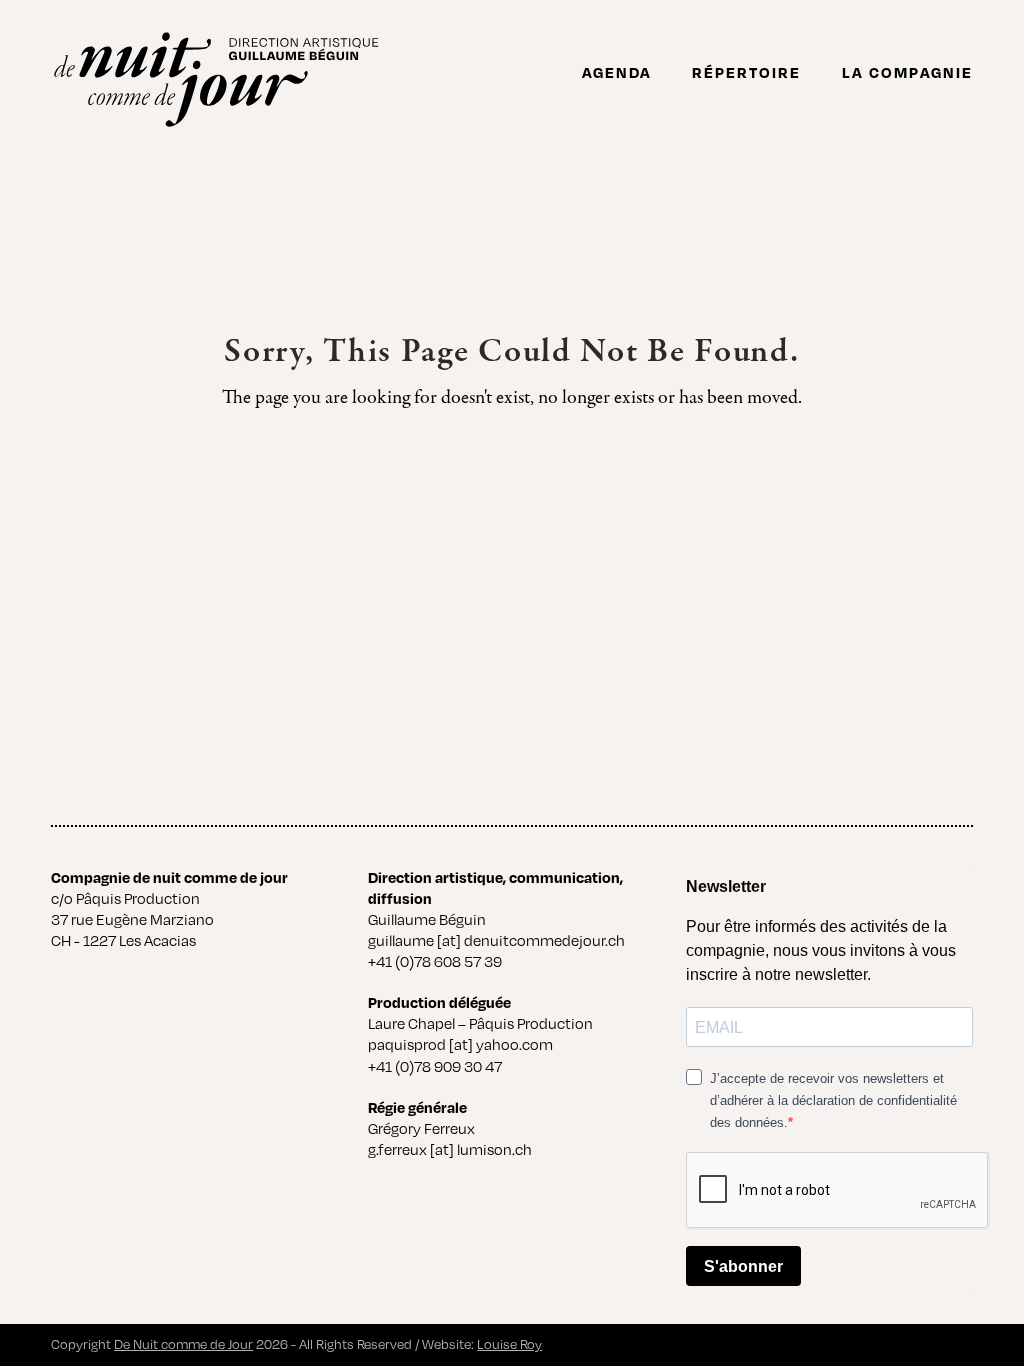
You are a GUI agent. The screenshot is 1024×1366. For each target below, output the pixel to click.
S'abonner (743, 1266)
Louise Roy (509, 1344)
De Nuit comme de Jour (183, 1344)
